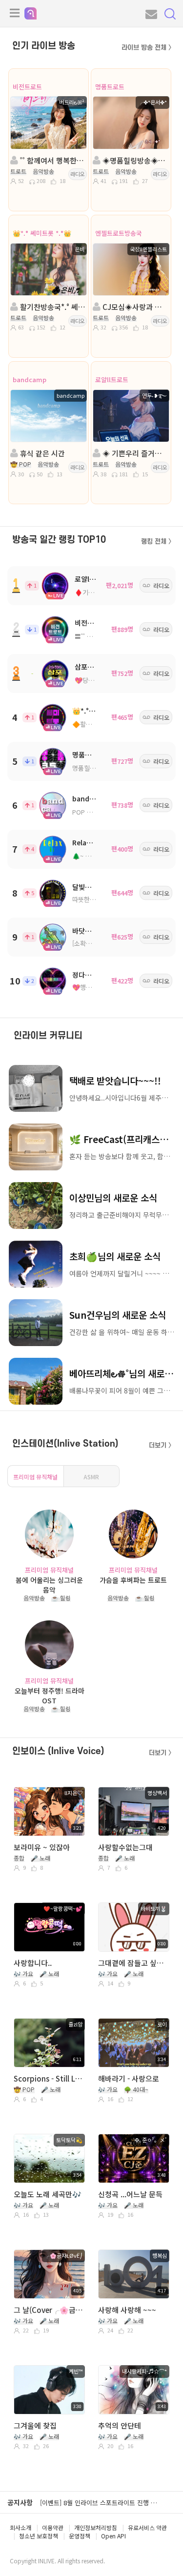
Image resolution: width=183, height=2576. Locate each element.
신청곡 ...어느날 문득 (130, 2194)
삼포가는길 (91, 667)
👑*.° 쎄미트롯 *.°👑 (42, 233)
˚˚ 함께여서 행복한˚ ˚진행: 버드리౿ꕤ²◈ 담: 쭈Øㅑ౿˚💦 (52, 160)
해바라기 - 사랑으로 (129, 2078)
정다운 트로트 (92, 975)
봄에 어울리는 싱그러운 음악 (49, 1584)
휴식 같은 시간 (41, 453)
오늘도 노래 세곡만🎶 (48, 2194)
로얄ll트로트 (112, 379)
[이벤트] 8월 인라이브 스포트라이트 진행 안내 (101, 2503)
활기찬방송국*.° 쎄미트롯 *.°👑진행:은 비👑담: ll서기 (52, 307)
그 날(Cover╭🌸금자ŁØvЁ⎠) (49, 2310)
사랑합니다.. (33, 1963)
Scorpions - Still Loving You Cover (49, 2078)
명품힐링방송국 (93, 768)
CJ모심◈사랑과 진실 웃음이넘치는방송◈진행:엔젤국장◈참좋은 (134, 307)
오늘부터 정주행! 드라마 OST (50, 1695)
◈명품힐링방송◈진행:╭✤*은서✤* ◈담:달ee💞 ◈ (134, 160)
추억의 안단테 (120, 2425)
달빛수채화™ (91, 887)
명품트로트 (110, 87)
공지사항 (20, 2502)
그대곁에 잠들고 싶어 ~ (133, 1963)
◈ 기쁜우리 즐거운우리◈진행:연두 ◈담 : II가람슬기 (134, 453)
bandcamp (30, 379)
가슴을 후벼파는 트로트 (133, 1580)
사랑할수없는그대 (125, 1847)
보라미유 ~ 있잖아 (42, 1847)
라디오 (78, 174)
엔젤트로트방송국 (119, 233)
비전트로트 (27, 87)
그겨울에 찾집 (35, 2425)
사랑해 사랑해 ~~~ (127, 2310)
